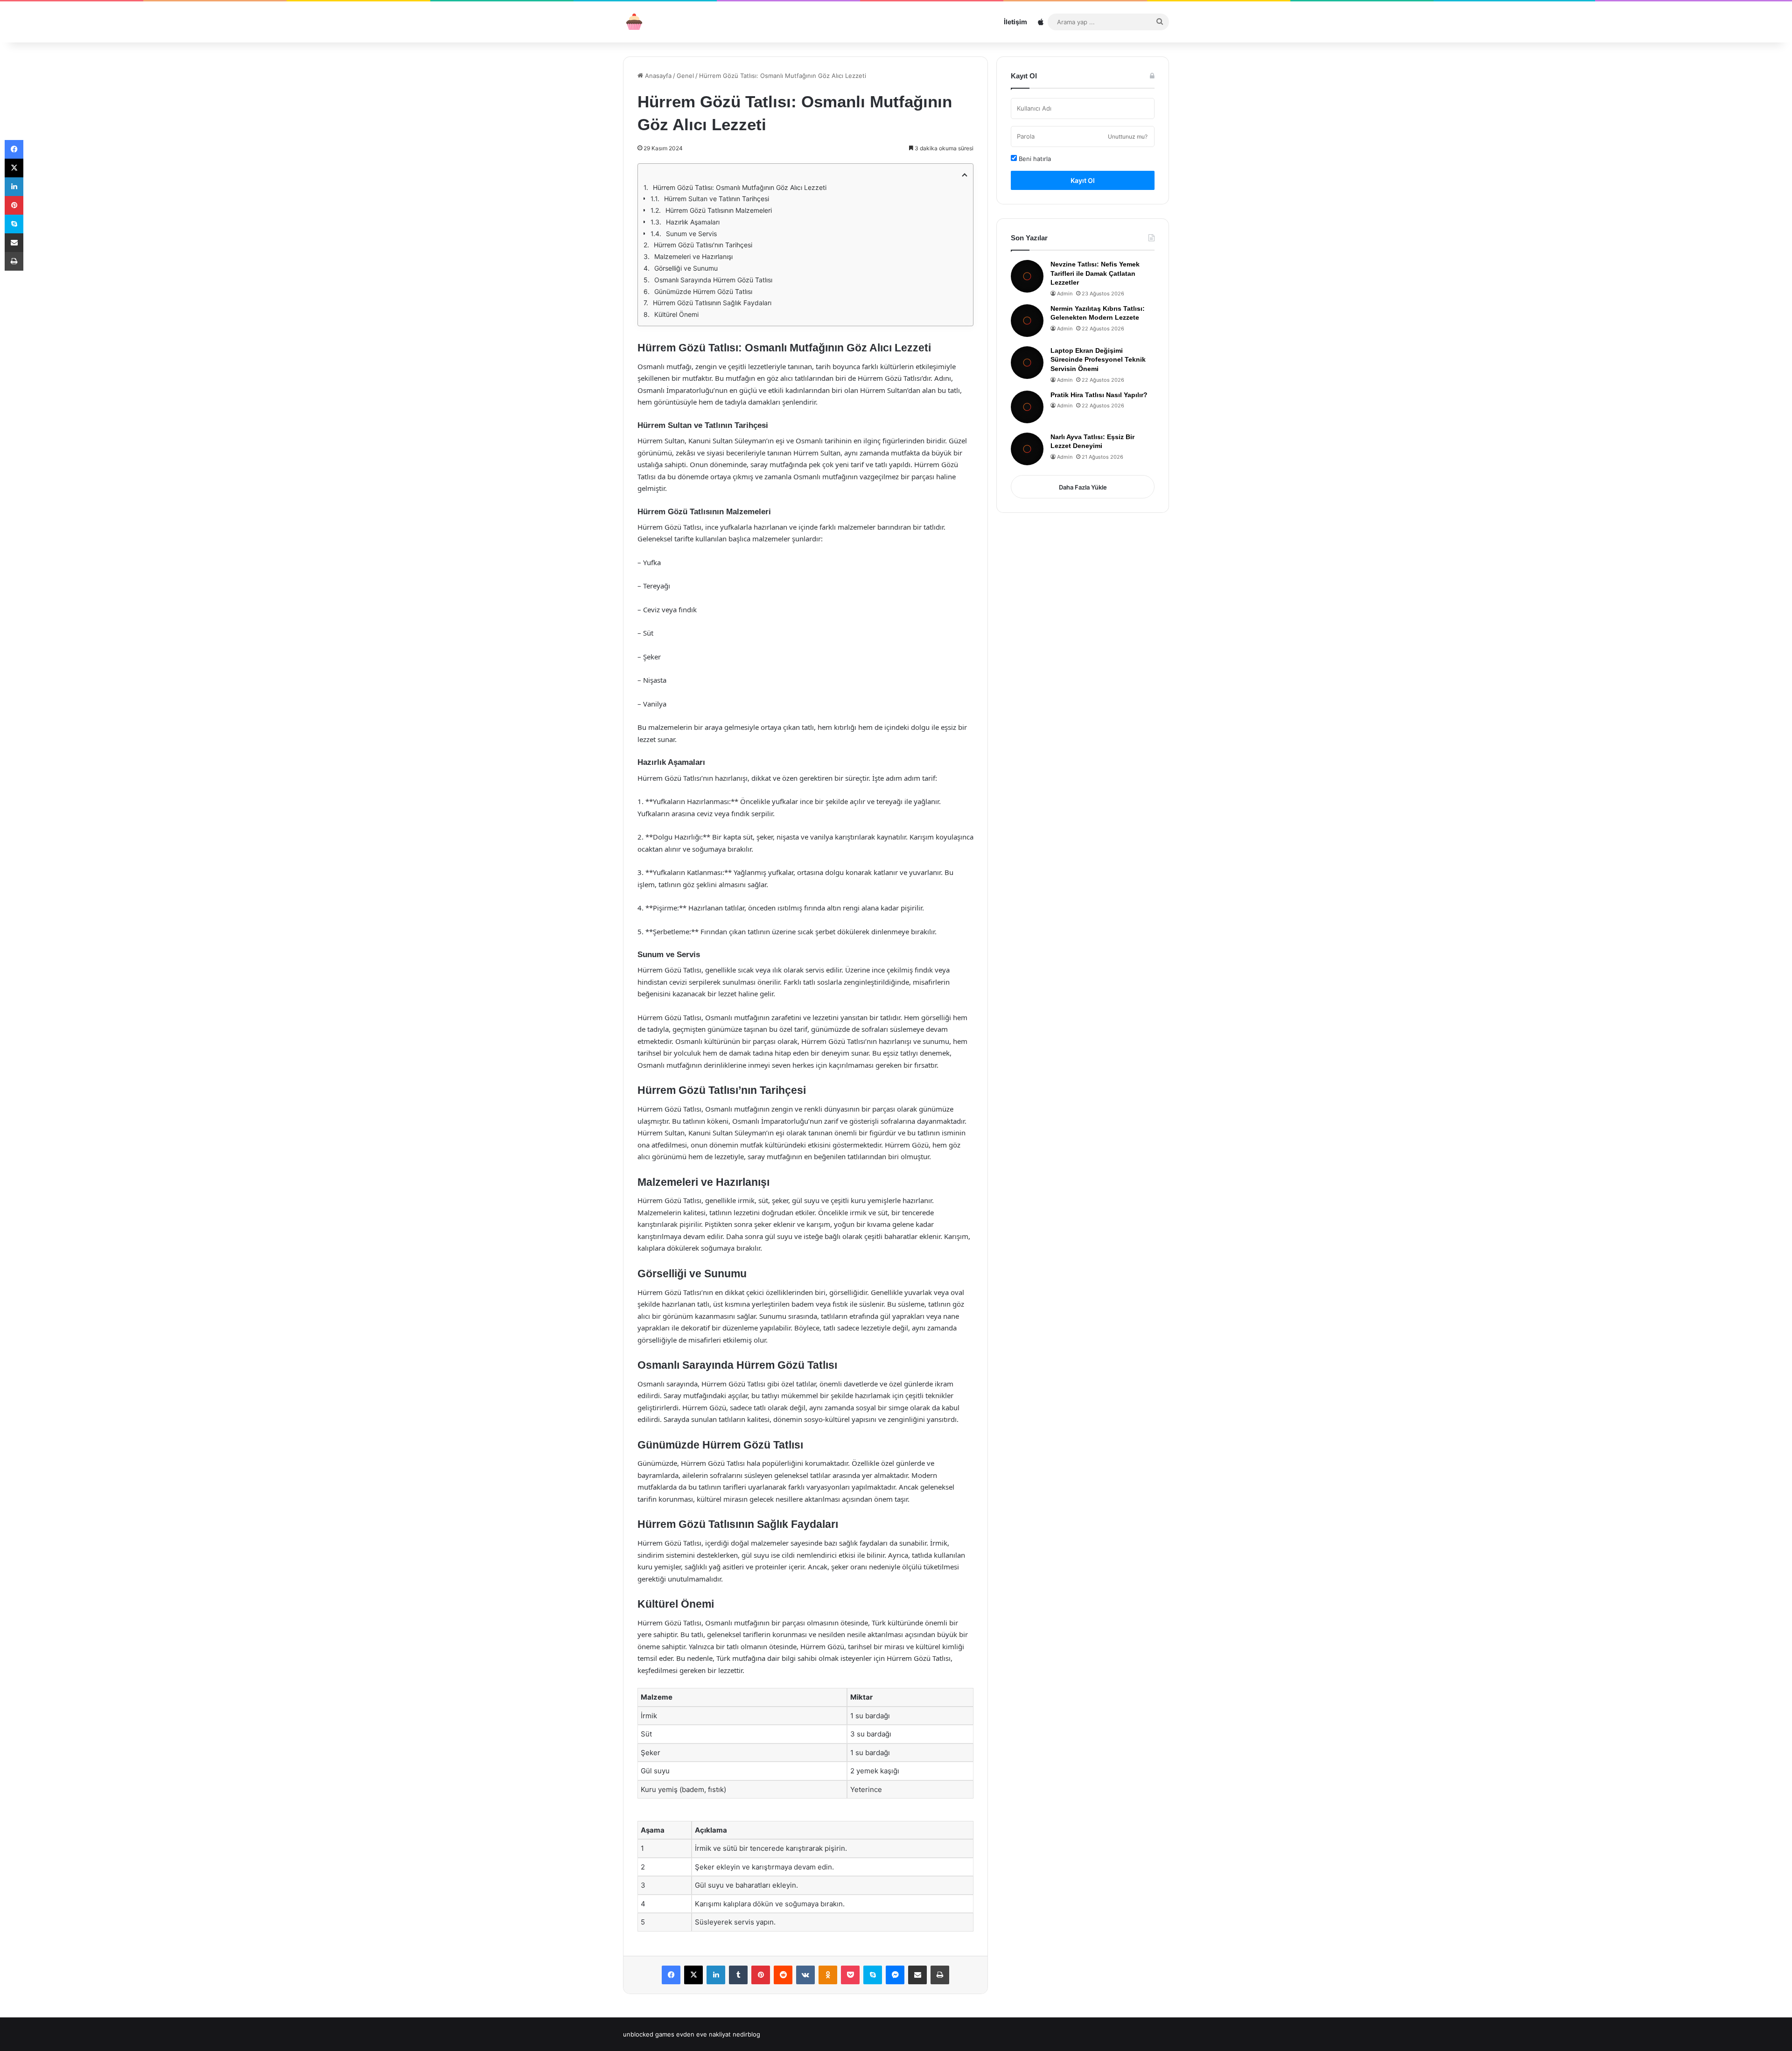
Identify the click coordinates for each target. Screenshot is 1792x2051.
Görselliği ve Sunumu (686, 268)
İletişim (1015, 22)
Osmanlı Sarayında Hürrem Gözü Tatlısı (713, 280)
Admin (1065, 294)
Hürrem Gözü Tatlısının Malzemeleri (719, 210)
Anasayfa (657, 76)
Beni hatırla (1034, 159)
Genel (685, 76)
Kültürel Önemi (676, 314)
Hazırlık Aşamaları (693, 222)
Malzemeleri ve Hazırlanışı (693, 256)
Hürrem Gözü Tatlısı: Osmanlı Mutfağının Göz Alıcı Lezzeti (740, 187)
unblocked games (649, 2034)
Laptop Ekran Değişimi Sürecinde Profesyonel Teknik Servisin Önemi (1098, 360)
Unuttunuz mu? (1128, 136)
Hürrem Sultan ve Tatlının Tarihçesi (717, 199)
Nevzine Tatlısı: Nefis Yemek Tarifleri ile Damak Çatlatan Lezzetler (1095, 273)
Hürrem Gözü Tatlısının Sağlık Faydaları (712, 303)
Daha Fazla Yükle (1083, 487)
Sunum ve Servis (691, 234)
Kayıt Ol (1083, 180)
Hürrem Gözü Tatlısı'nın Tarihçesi (703, 245)
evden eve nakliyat (703, 2034)
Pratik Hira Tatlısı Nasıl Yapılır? (1099, 395)
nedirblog (746, 2034)
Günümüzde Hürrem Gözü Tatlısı (703, 291)
